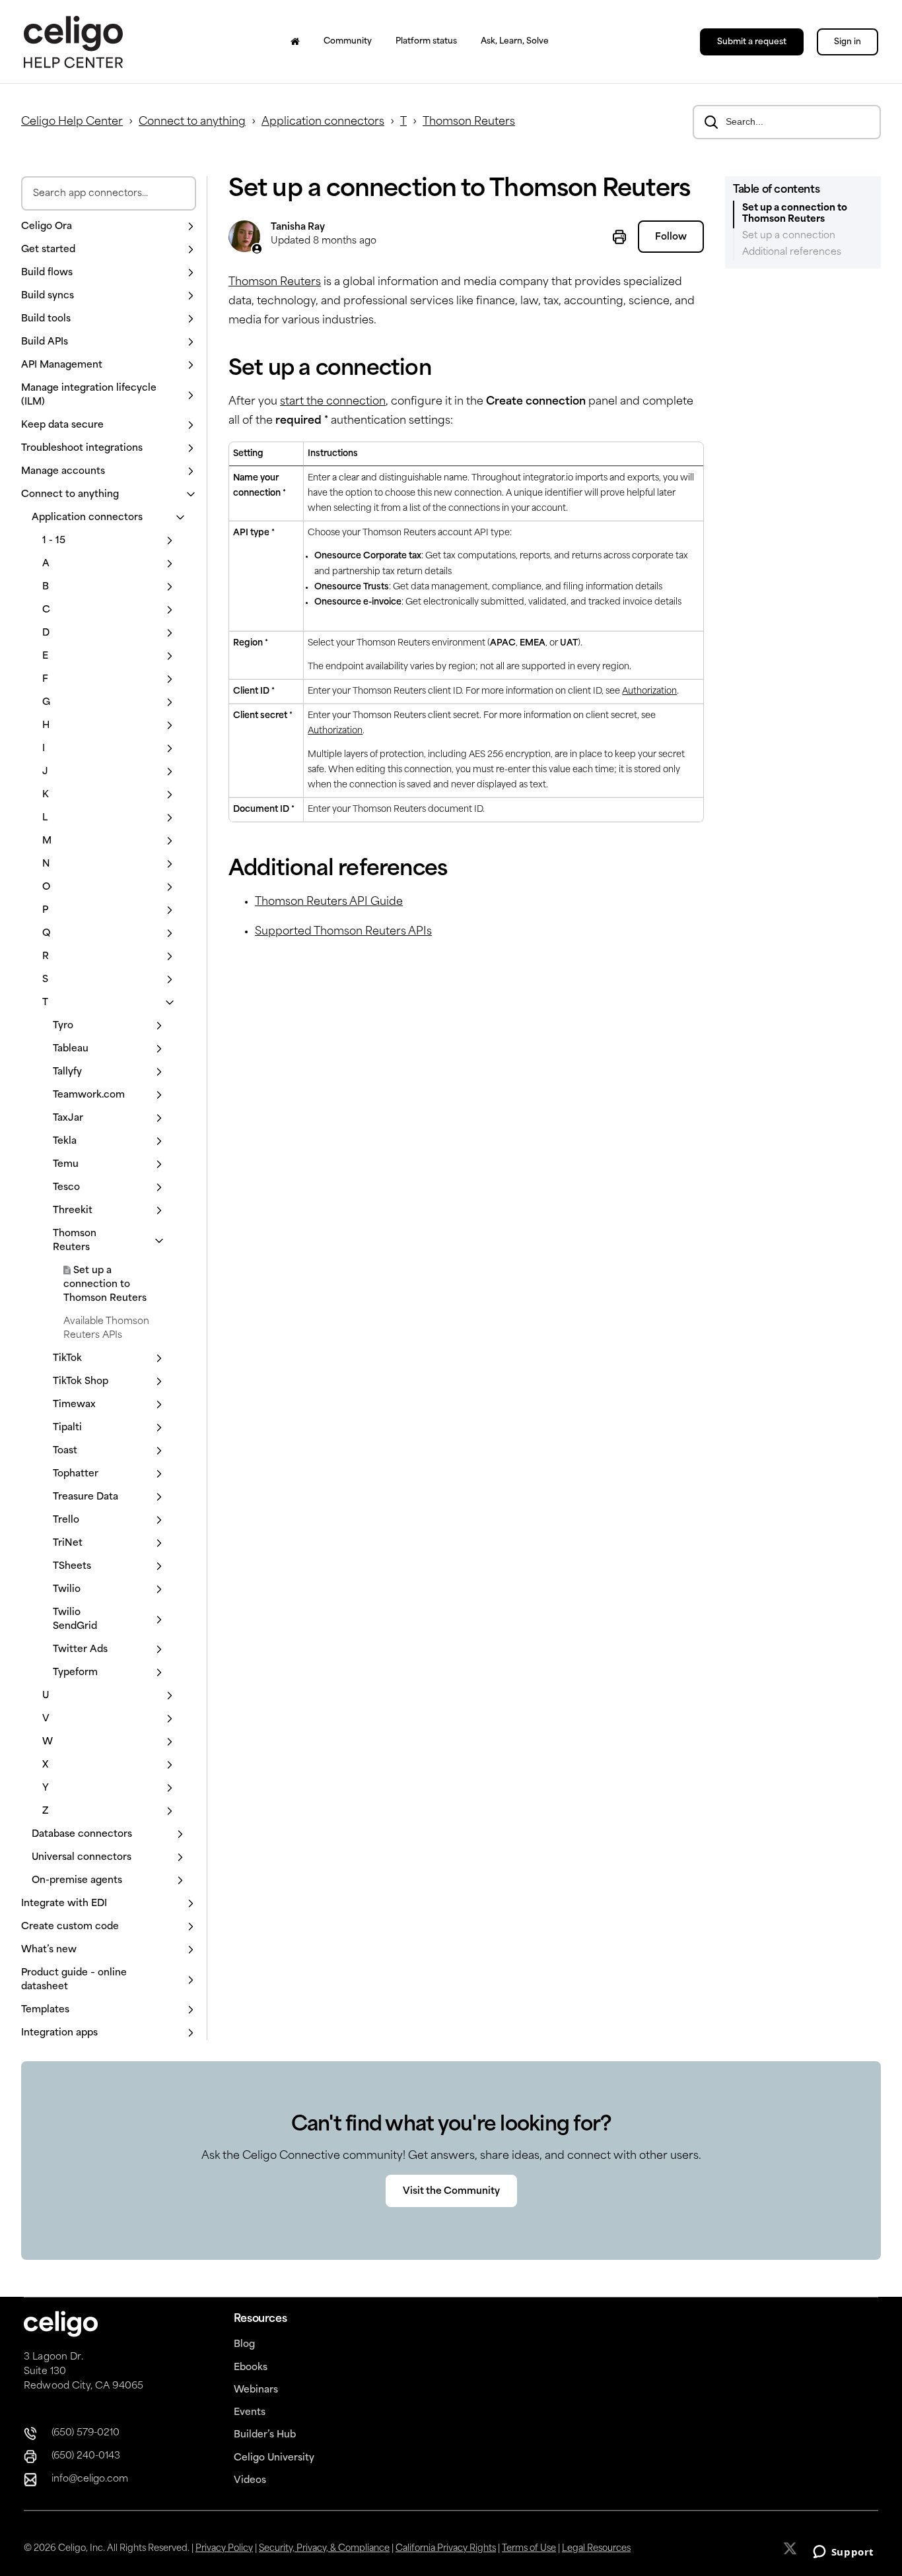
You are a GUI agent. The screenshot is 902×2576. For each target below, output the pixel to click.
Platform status (426, 42)
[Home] (295, 42)
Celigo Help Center (72, 122)
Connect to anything (192, 122)
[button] (109, 227)
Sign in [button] (848, 42)
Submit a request (752, 42)
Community (348, 42)
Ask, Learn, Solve (515, 42)
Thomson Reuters (469, 122)
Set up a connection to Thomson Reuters (105, 1285)
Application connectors (323, 122)
